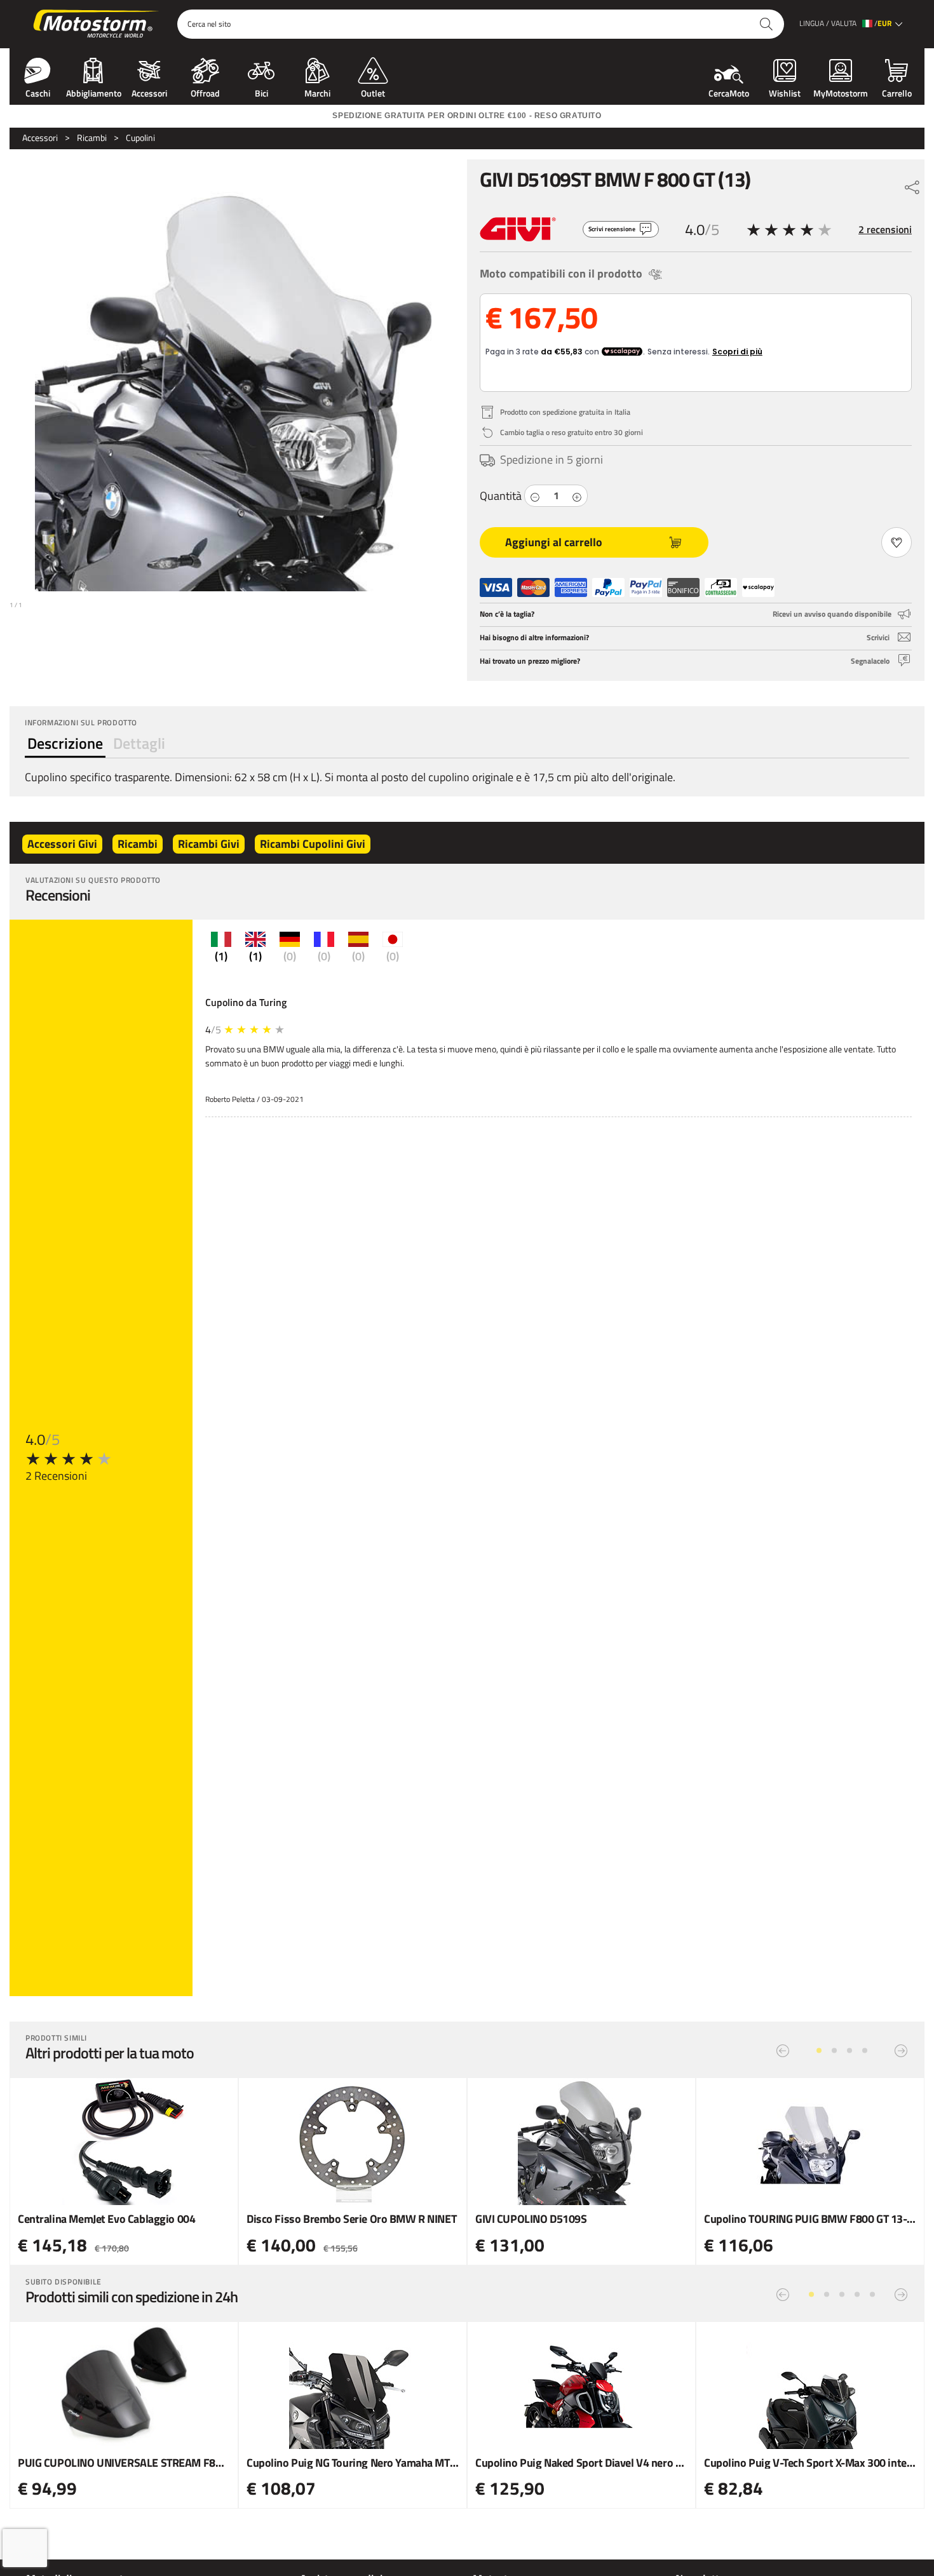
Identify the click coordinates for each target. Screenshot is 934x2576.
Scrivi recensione (612, 229)
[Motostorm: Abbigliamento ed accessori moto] (97, 24)
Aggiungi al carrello (554, 542)
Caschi (38, 92)
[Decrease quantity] (535, 496)
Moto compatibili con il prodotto (561, 273)
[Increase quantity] (577, 496)
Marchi (317, 92)
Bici (261, 92)
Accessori (149, 92)
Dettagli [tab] (139, 743)
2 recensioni (885, 229)
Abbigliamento (94, 92)
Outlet (373, 92)
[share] (912, 184)
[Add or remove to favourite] (897, 542)
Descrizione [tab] (65, 743)
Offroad (205, 92)
